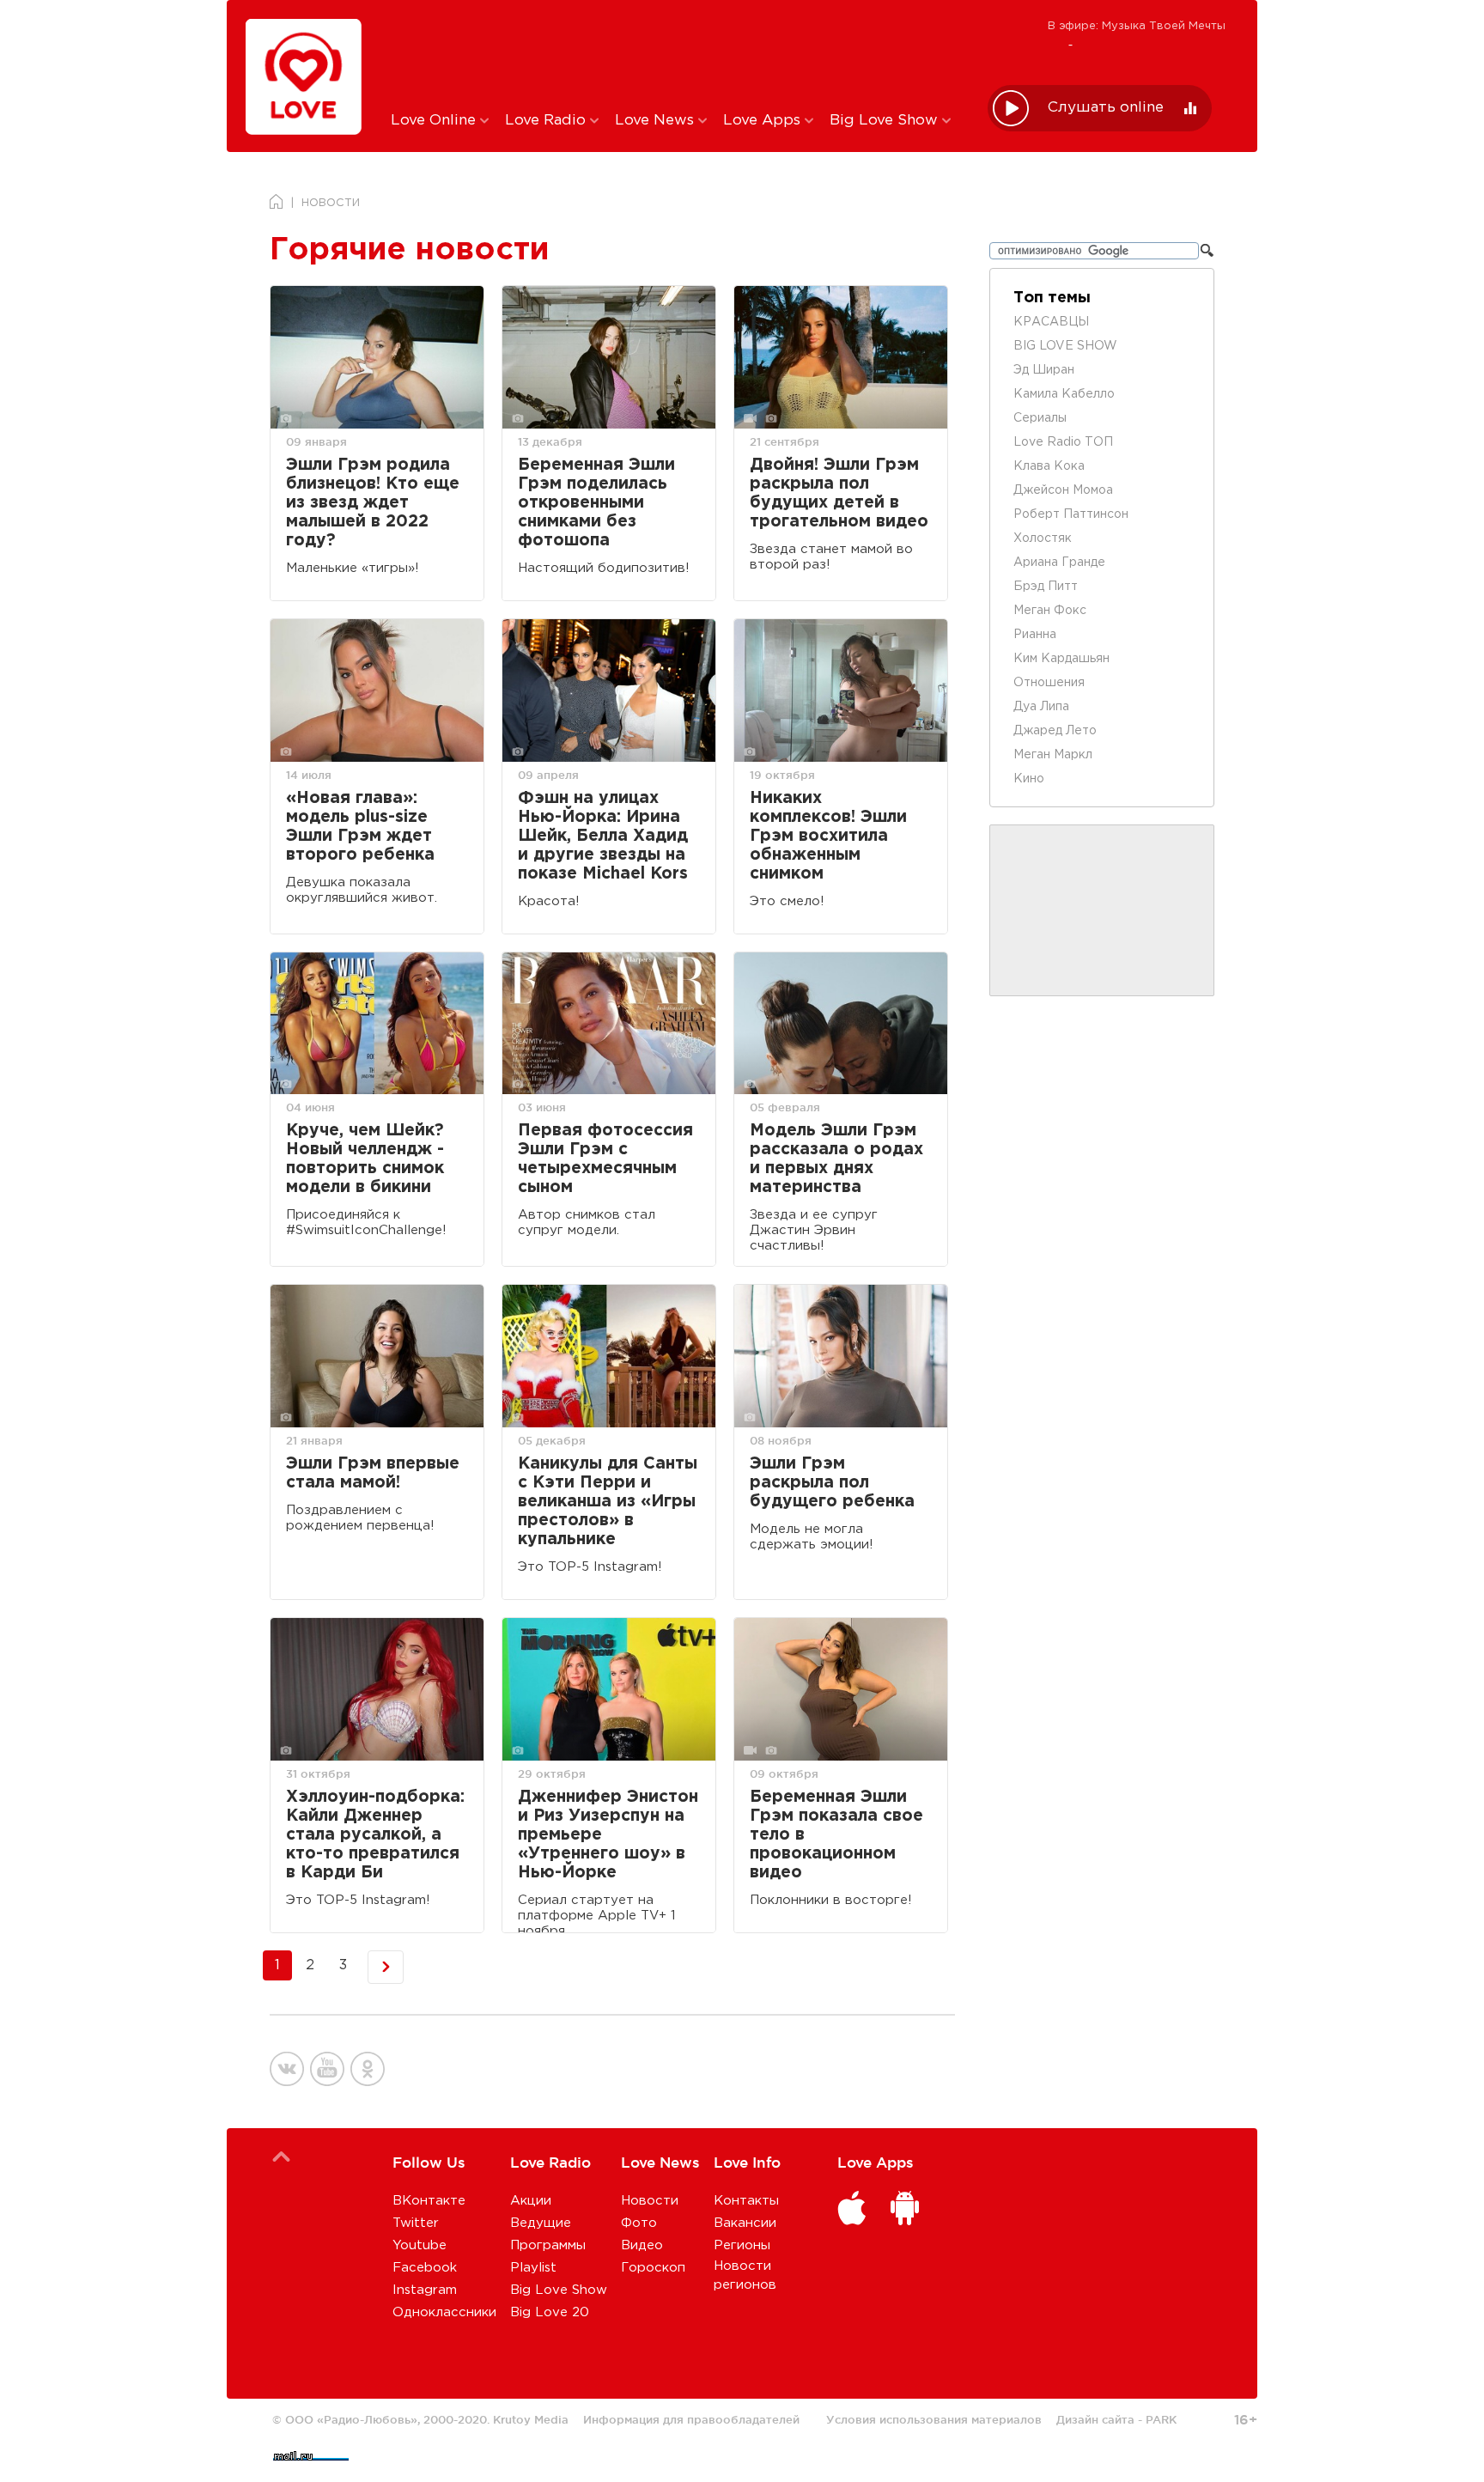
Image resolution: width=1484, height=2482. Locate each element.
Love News (657, 121)
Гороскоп (653, 2268)
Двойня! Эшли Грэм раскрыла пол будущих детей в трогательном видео (839, 493)
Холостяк (1043, 538)
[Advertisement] (676, 54)
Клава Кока (1049, 466)
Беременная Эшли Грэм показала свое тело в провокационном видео (836, 1835)
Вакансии (745, 2223)
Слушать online (1106, 108)
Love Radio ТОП (1063, 442)
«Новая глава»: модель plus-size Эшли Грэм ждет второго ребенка (360, 827)
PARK (1161, 2419)
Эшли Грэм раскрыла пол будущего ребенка (832, 1483)
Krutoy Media (531, 2419)
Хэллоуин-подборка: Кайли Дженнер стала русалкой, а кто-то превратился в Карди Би (375, 1835)
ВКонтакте (429, 2201)
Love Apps (764, 121)
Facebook (425, 2268)
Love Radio (547, 121)
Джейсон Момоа (1063, 490)
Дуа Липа (1041, 707)
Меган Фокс (1050, 611)
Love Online (435, 121)
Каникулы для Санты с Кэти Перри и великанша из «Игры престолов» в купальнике (608, 1502)
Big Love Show (886, 121)
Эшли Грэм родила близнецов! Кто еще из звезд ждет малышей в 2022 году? (373, 503)
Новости (650, 2201)
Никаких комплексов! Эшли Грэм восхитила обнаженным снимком (828, 836)
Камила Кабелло (1064, 394)
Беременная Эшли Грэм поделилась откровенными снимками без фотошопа (596, 503)
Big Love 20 (550, 2312)
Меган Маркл (1053, 755)
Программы (548, 2245)
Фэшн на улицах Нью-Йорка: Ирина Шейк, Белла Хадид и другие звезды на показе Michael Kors (603, 836)
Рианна (1035, 635)
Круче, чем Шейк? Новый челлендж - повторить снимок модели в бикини (365, 1159)
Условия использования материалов (934, 2419)
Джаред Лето (1055, 731)
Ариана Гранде (1059, 563)
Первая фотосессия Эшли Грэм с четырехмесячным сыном (605, 1159)
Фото (639, 2223)
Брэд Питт (1046, 587)
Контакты (746, 2201)
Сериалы (1040, 418)
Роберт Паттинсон (1071, 514)
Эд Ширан (1044, 370)
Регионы (742, 2245)
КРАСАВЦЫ (1051, 322)
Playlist (533, 2268)
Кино (1029, 779)
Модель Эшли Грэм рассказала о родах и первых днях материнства (836, 1159)
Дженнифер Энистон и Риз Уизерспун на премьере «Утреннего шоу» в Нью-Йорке (608, 1835)
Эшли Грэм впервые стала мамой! (373, 1473)
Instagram (425, 2290)
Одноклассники (444, 2312)
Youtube (420, 2245)
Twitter (416, 2223)
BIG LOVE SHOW (1065, 346)
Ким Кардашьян (1061, 659)
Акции (531, 2201)
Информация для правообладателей (691, 2419)
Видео (642, 2245)
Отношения (1049, 683)
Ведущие (541, 2223)
